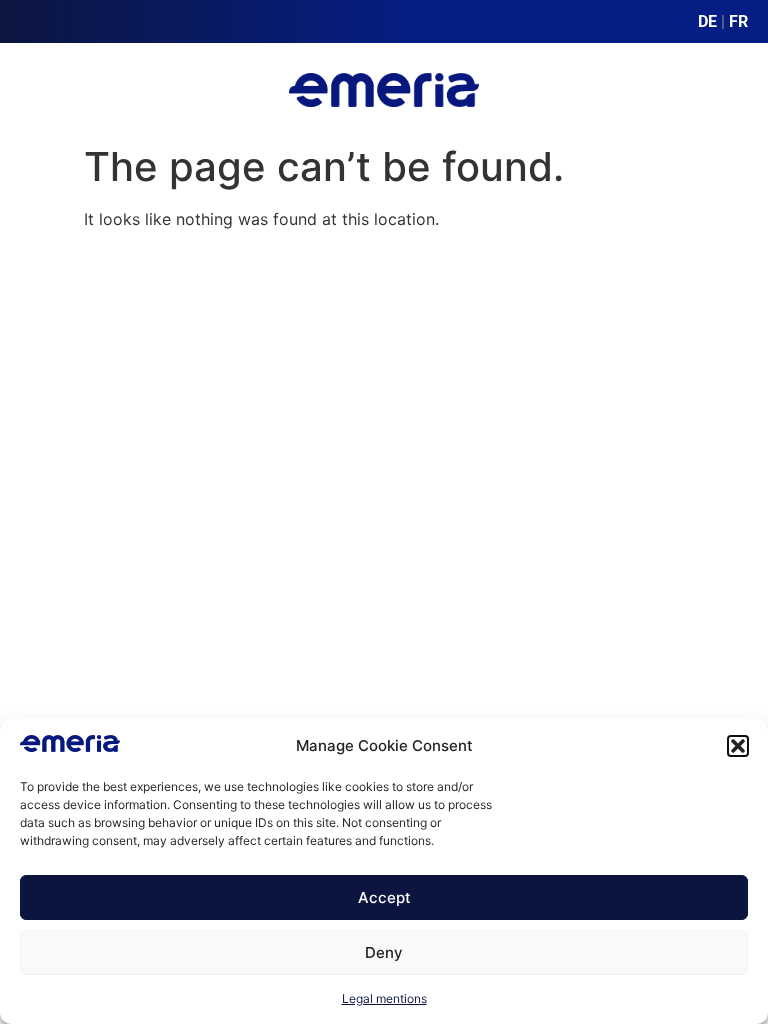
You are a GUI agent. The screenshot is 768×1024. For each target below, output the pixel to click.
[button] (738, 746)
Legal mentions (384, 998)
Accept (384, 897)
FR (738, 21)
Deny (384, 952)
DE (707, 21)
